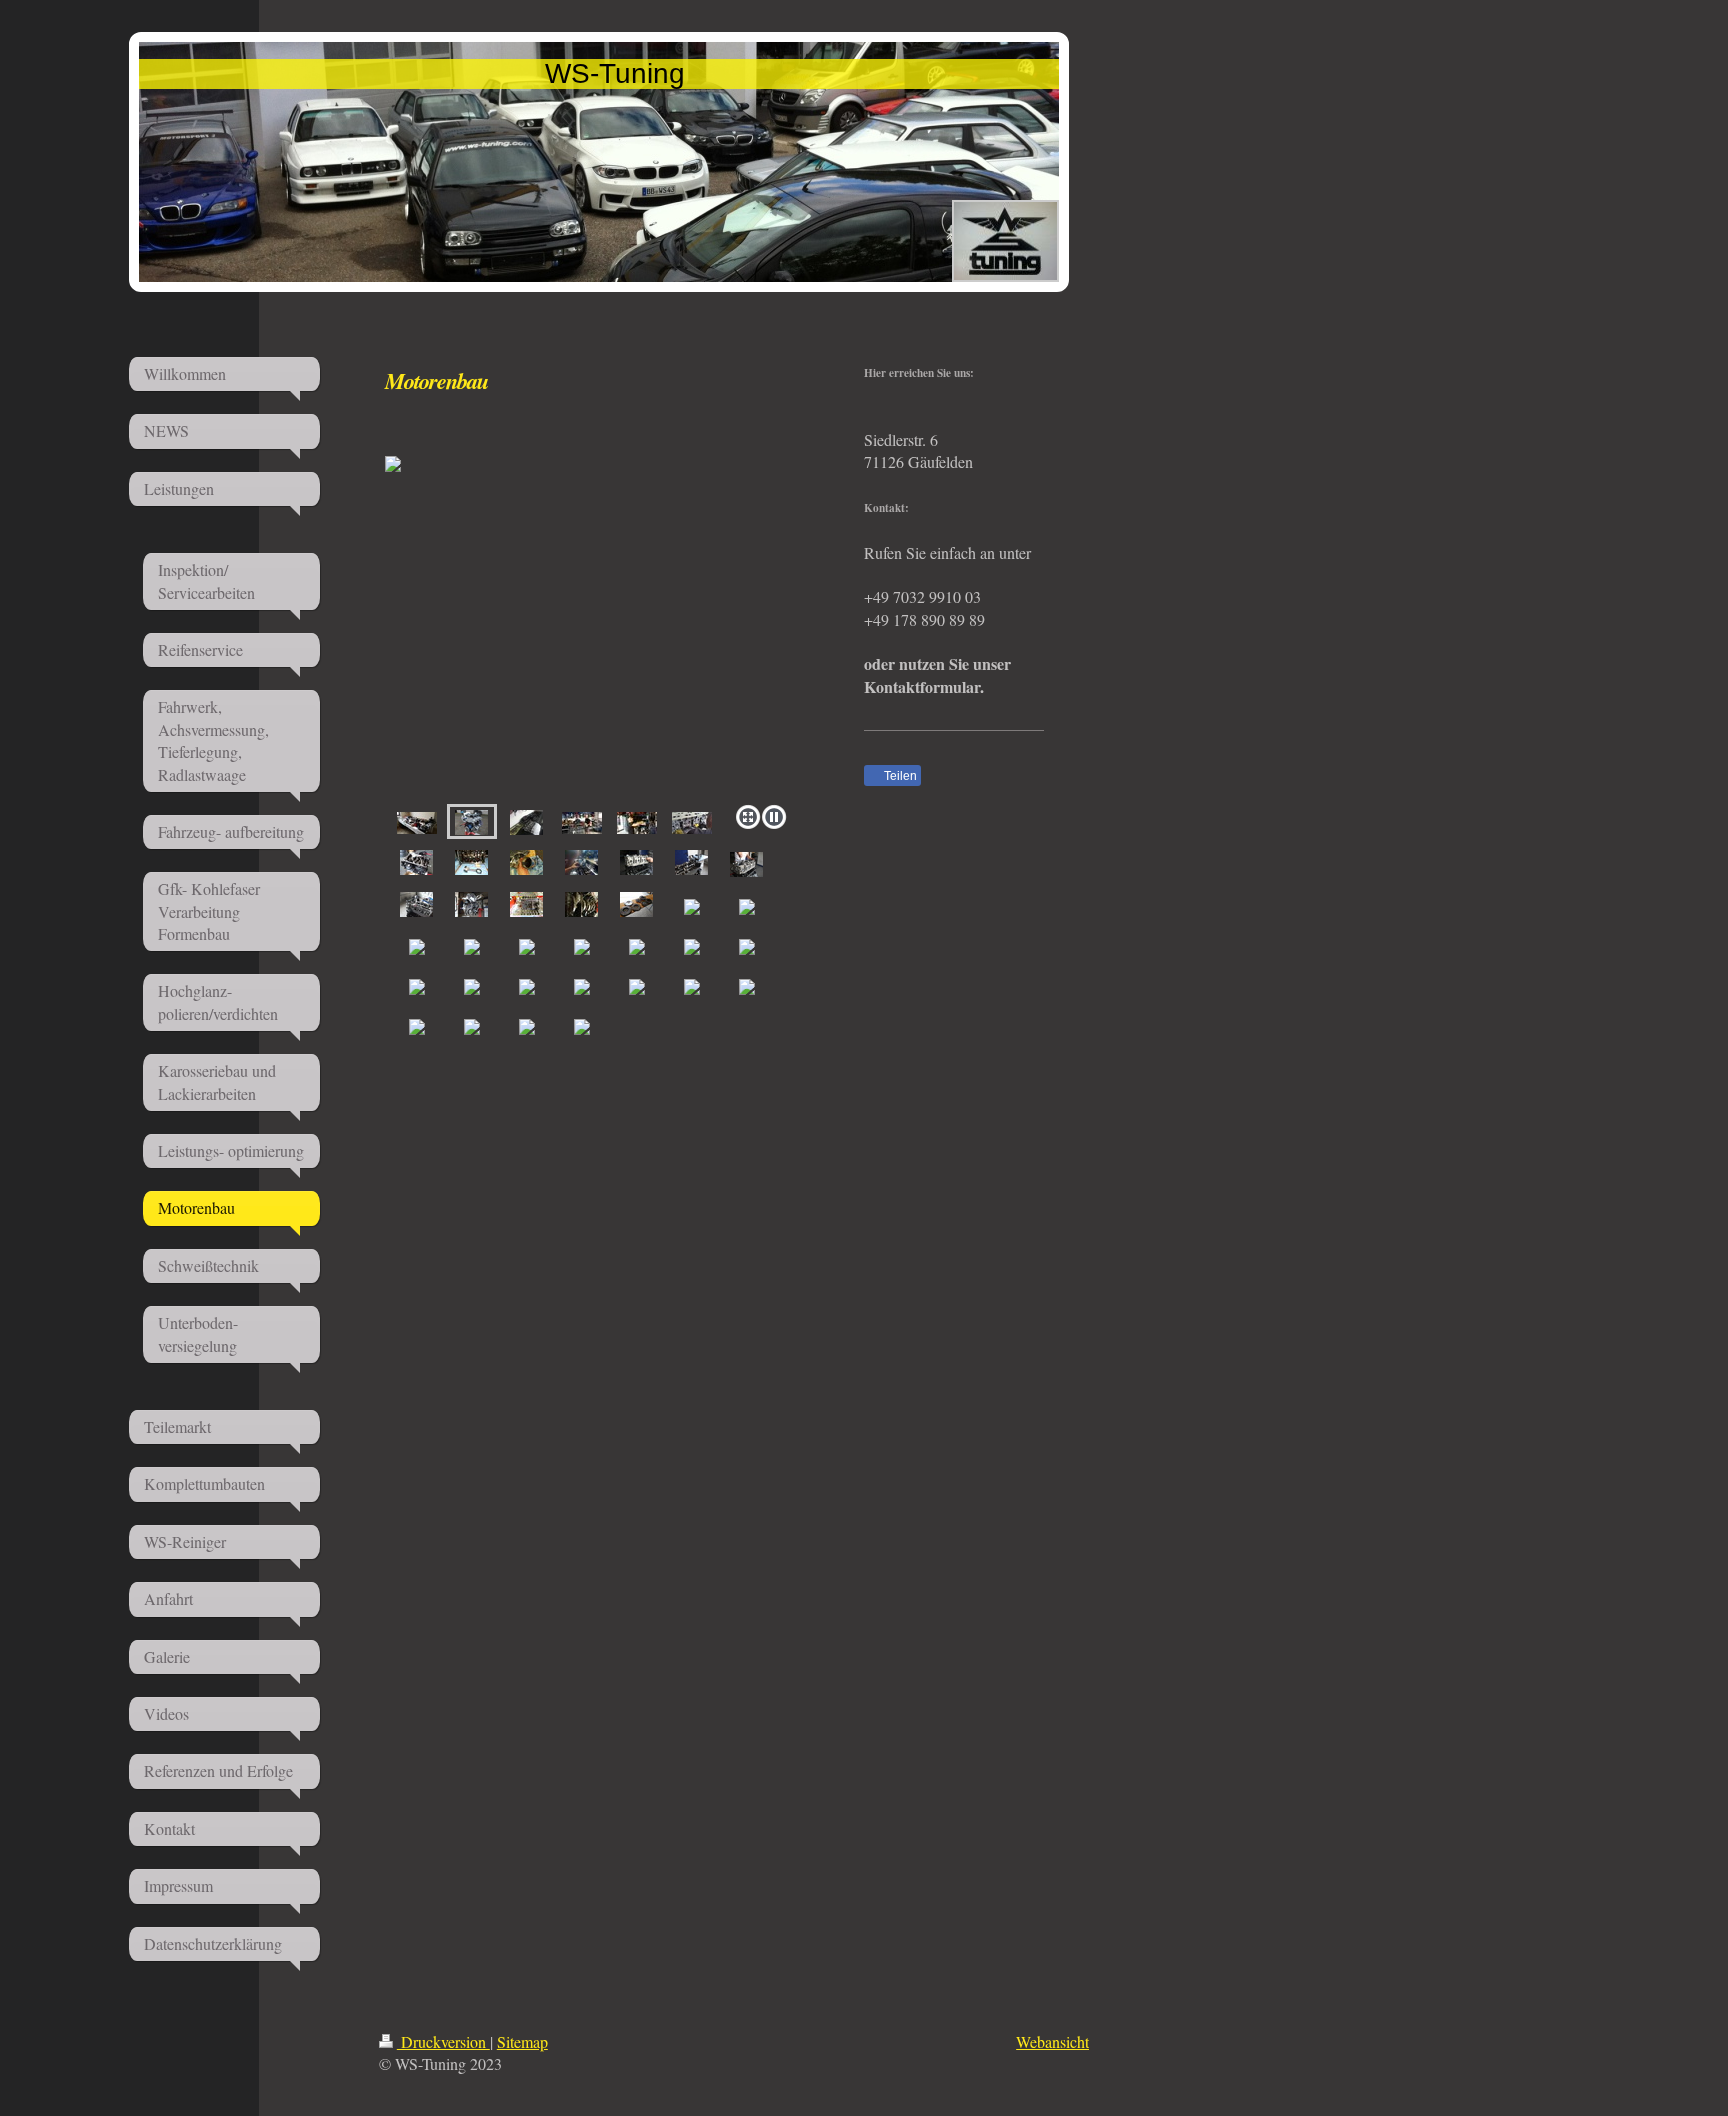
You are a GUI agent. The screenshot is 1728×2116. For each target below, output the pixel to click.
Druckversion (443, 2041)
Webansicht (1052, 2041)
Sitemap (522, 2041)
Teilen (899, 776)
